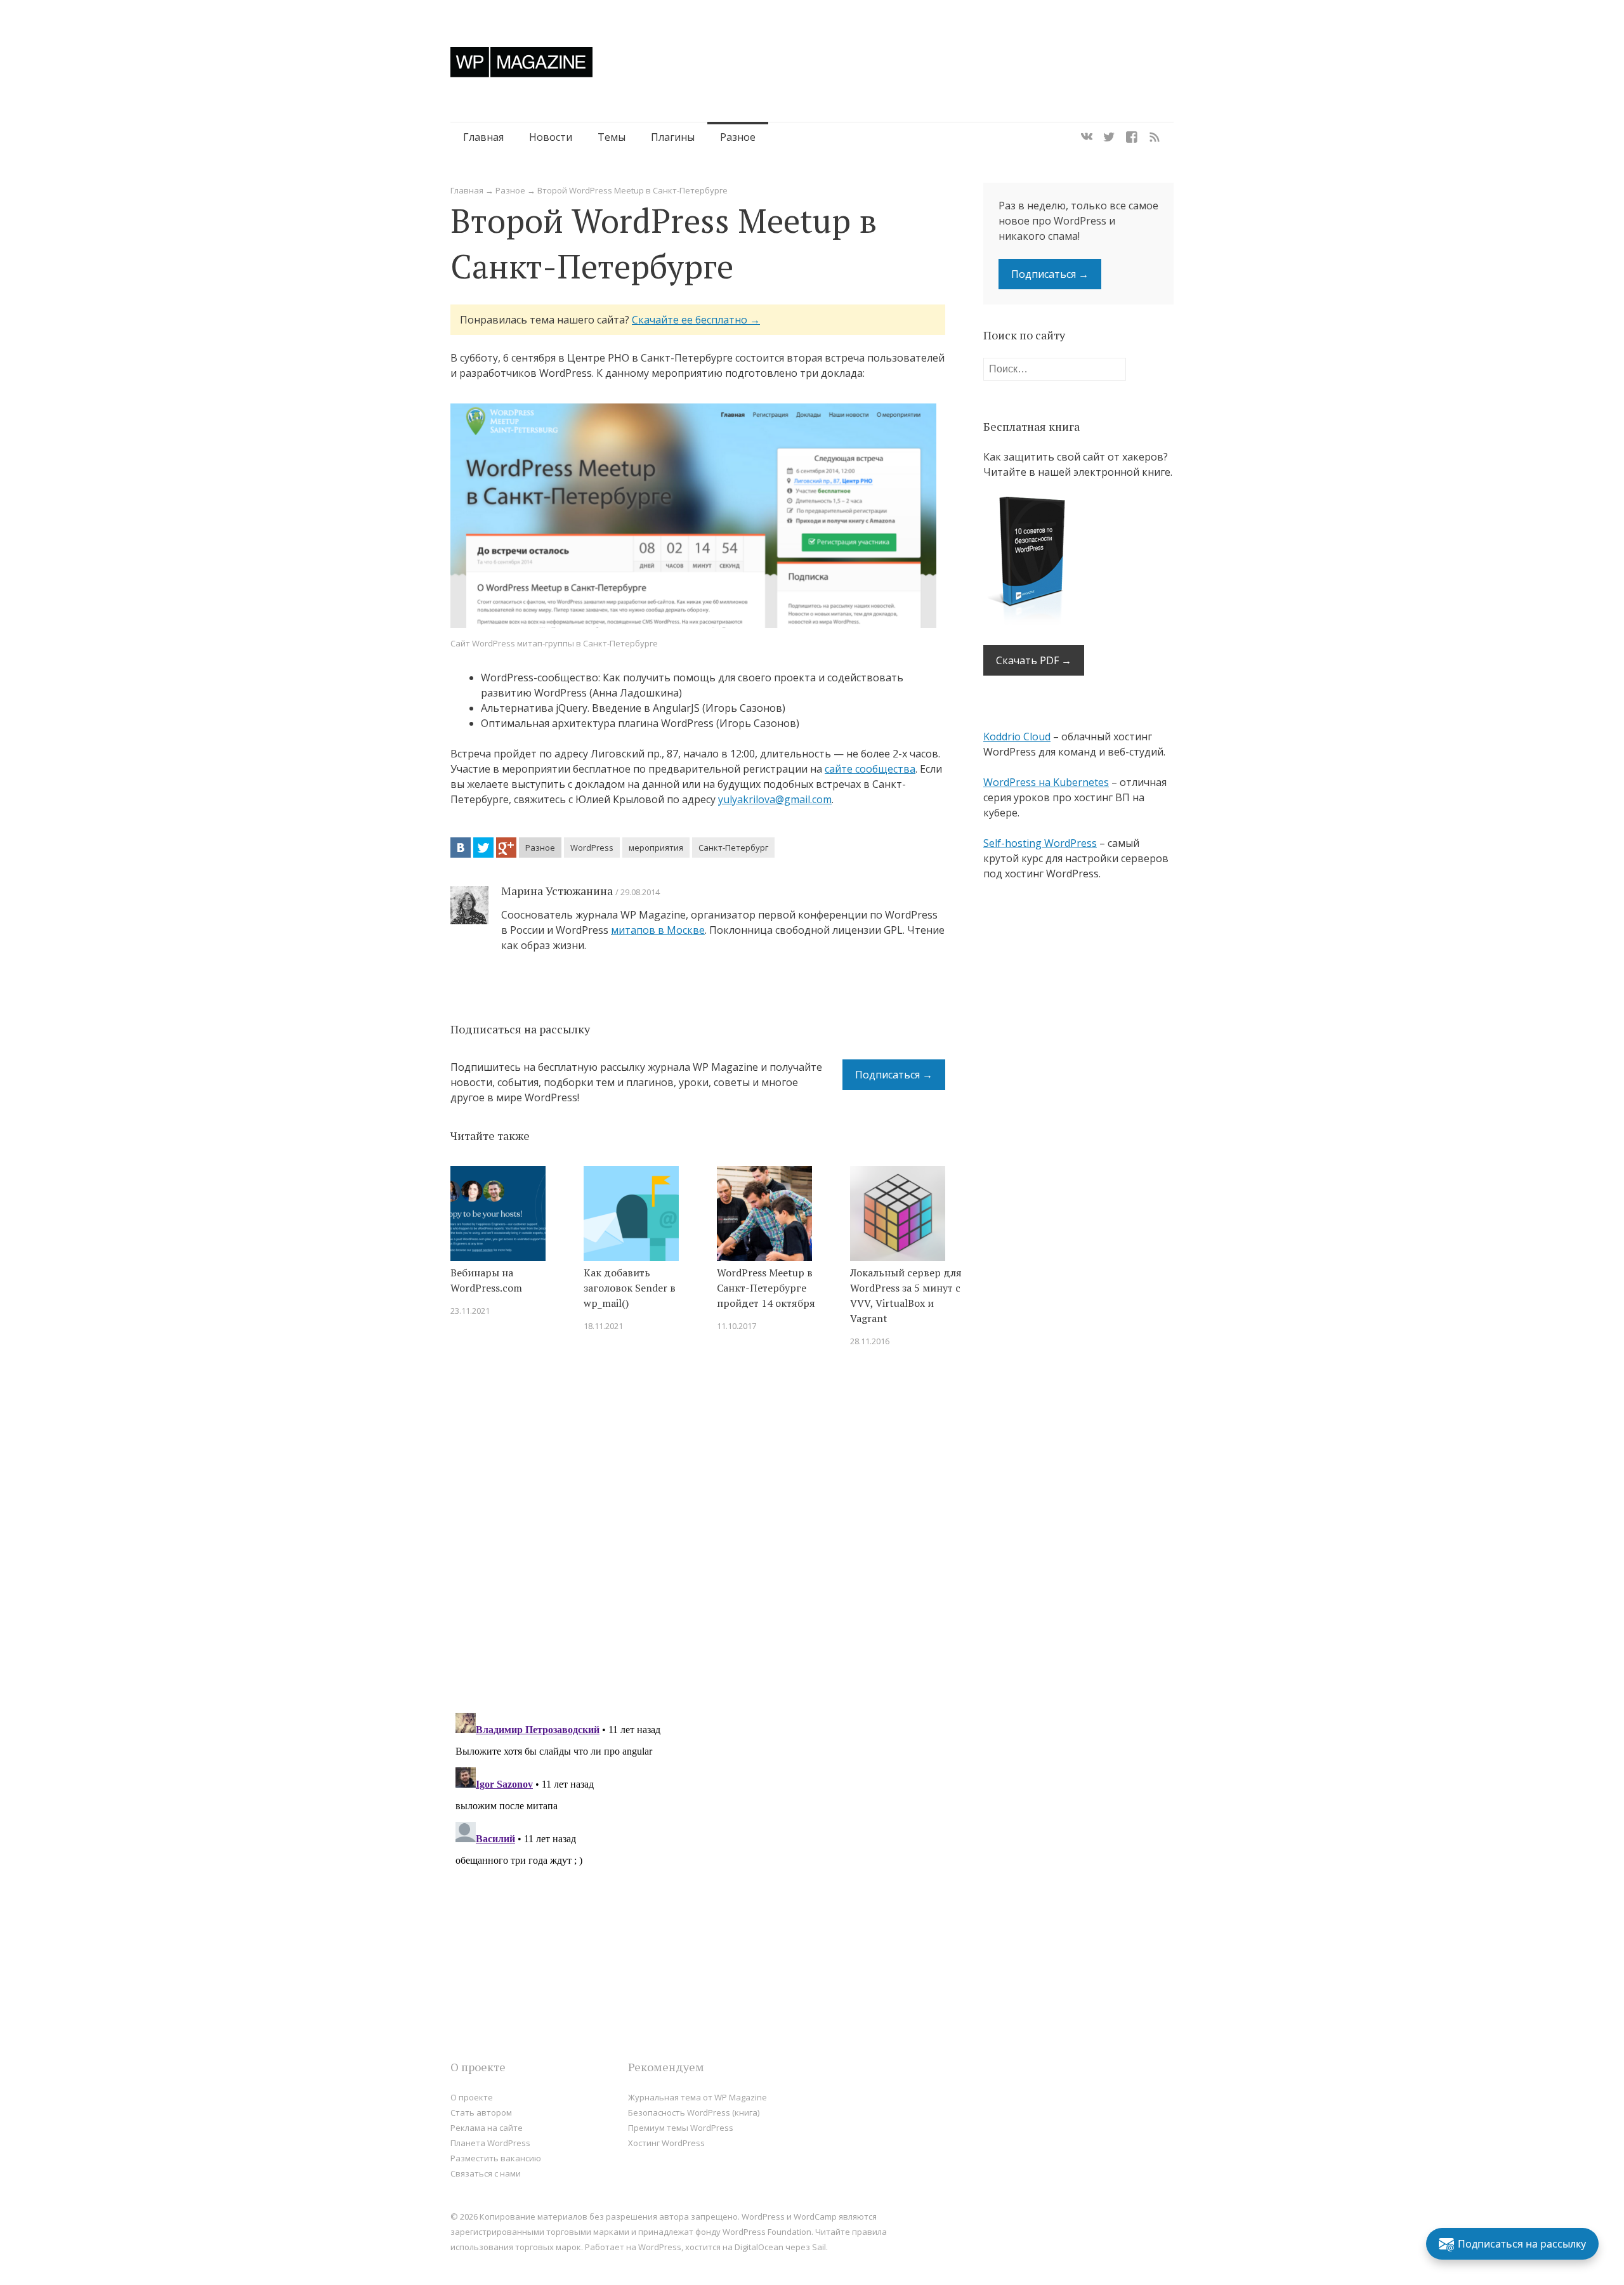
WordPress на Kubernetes (1046, 782)
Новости (551, 137)
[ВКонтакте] (461, 848)
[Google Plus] (506, 848)
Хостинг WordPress (666, 2143)
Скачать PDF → (1034, 660)
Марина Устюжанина (557, 891)
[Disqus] (698, 1538)
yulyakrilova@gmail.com (775, 799)
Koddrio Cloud (1017, 737)
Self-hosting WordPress (1040, 843)
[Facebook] (1132, 137)
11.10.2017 (737, 1326)
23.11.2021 (470, 1311)
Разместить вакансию (496, 2158)
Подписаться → (894, 1075)
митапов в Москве (658, 930)
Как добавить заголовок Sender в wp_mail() (630, 1288)
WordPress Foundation (767, 2232)
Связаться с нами (486, 2173)
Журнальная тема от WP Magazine (697, 2097)
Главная (483, 137)
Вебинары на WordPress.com (486, 1280)
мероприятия (656, 848)
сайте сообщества (870, 769)
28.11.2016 (870, 1341)
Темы (612, 137)
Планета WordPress (490, 2143)
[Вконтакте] (1087, 137)
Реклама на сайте (487, 2128)
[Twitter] (1109, 137)
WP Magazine (521, 62)
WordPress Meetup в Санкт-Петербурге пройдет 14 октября (766, 1288)
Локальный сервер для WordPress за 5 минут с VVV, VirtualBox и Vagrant (906, 1295)
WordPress (592, 848)
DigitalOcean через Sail (780, 2247)
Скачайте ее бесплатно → (696, 320)
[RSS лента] (1155, 137)
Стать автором (481, 2112)
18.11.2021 (603, 1326)
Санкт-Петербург (733, 848)
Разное (738, 137)
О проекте (472, 2097)
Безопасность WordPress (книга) (694, 2112)
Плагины (673, 137)
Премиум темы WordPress (681, 2128)
